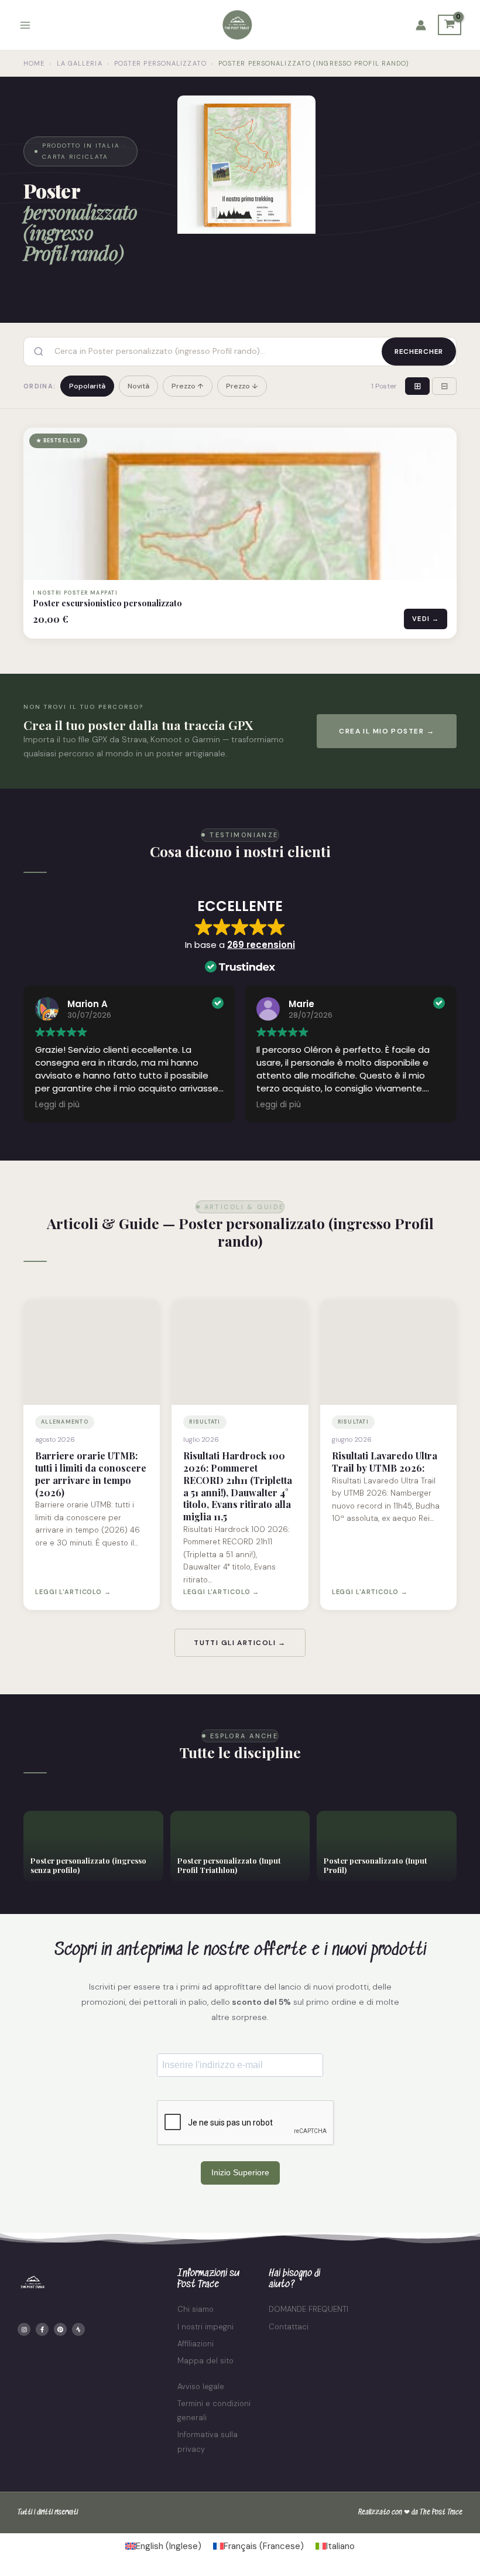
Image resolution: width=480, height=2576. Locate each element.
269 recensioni (261, 945)
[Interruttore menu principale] (25, 25)
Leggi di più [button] (57, 1105)
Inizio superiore (240, 2172)
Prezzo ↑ (188, 386)
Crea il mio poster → (387, 731)
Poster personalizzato (160, 63)
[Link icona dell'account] (421, 25)
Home (34, 63)
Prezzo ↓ (242, 386)
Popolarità (87, 386)
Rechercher (419, 352)
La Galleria (80, 63)
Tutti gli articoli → (240, 1643)
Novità (138, 386)
